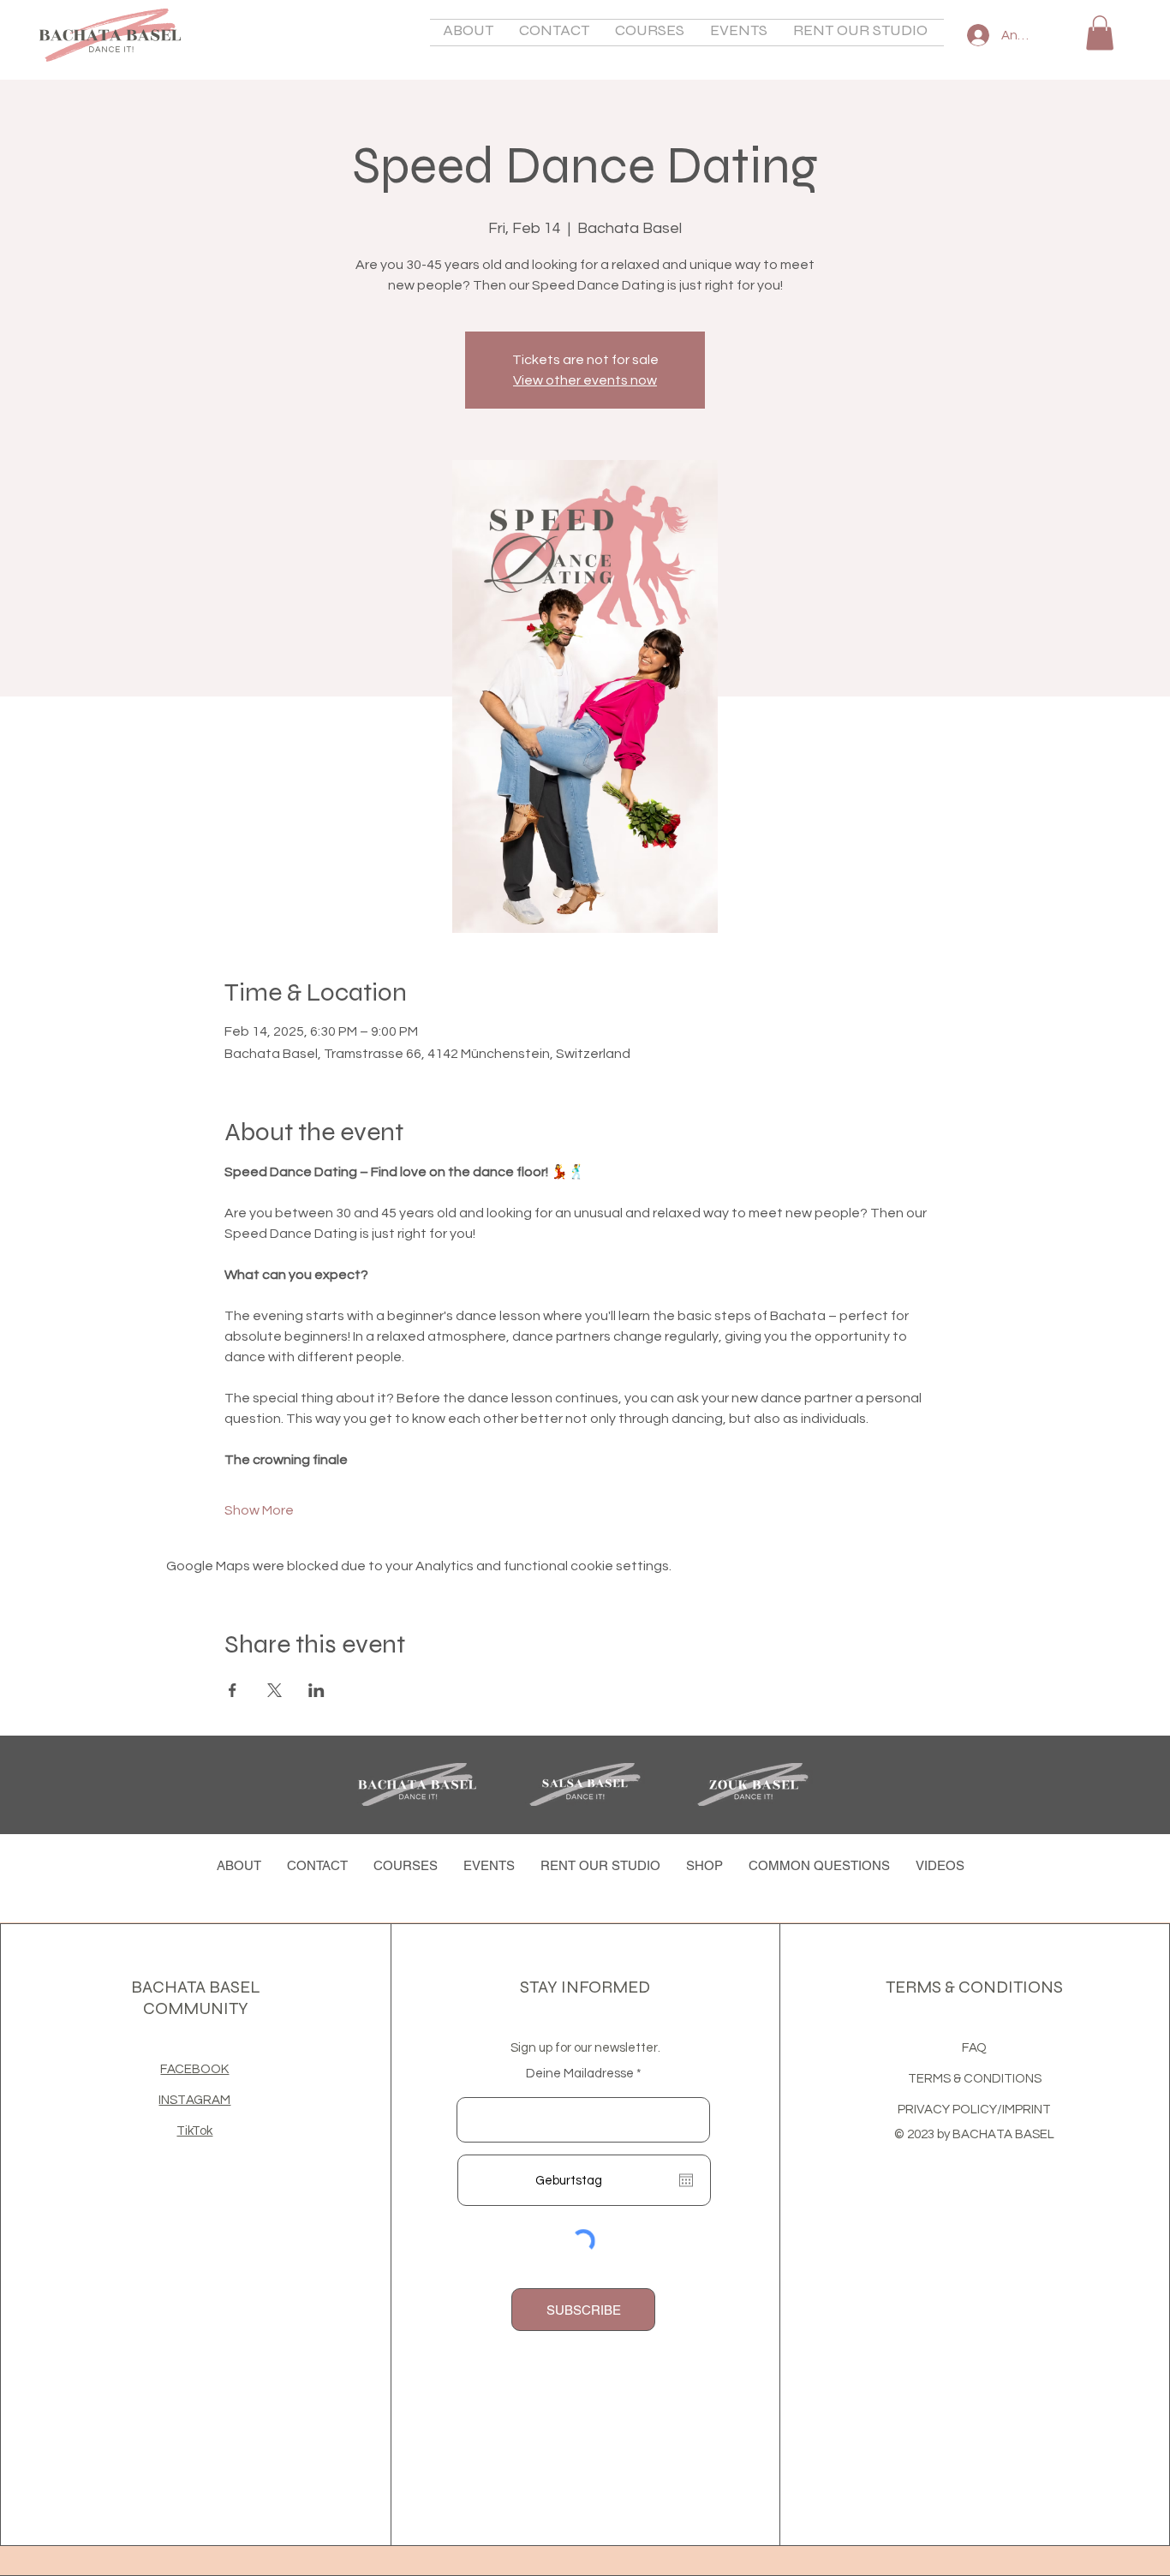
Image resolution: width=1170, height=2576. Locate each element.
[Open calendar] (686, 2180)
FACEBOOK (194, 2069)
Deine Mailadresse (580, 2074)
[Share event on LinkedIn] (316, 1690)
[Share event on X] (275, 1690)
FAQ (974, 2048)
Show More (259, 1510)
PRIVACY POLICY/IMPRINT (974, 2110)
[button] (468, 33)
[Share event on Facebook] (233, 1690)
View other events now (585, 380)
